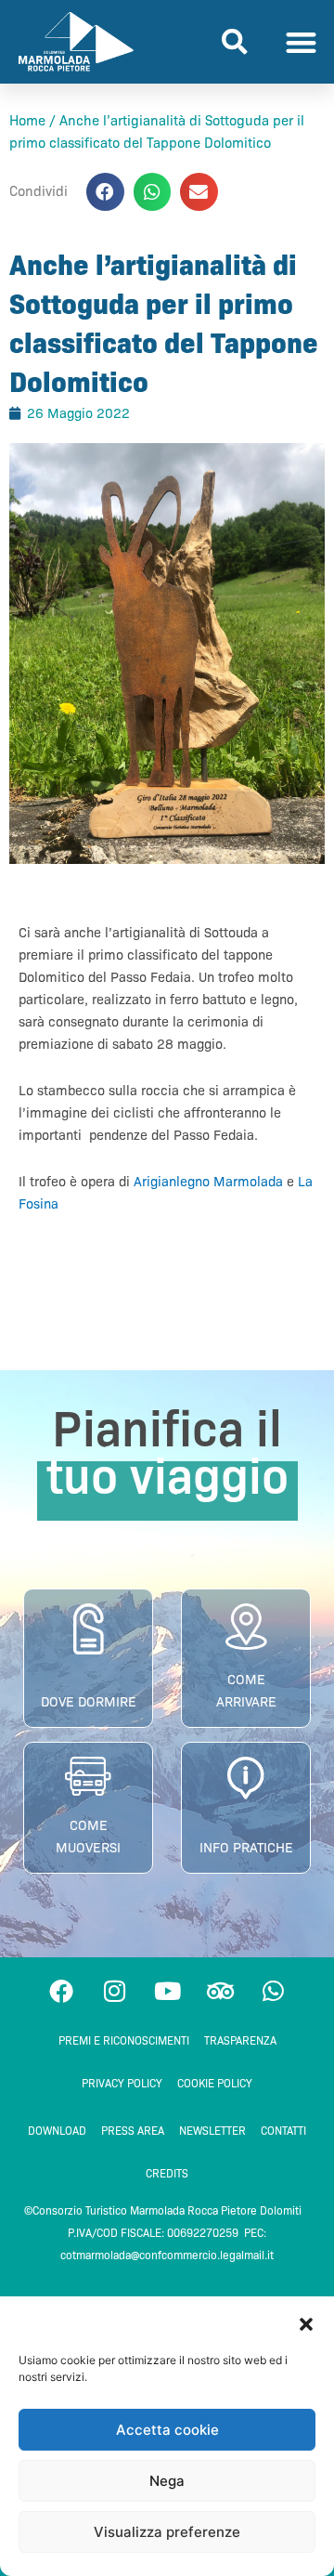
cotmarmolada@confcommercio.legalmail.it (167, 2255)
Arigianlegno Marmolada (208, 1182)
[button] (306, 2324)
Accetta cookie (167, 2430)
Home (27, 121)
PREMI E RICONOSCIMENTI (124, 2040)
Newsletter (212, 2131)
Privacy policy (122, 2083)
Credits (167, 2173)
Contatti (283, 2131)
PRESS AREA (133, 2131)
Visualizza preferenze (167, 2532)
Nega (167, 2481)
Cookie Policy (215, 2083)
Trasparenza (240, 2040)
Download (57, 2131)
